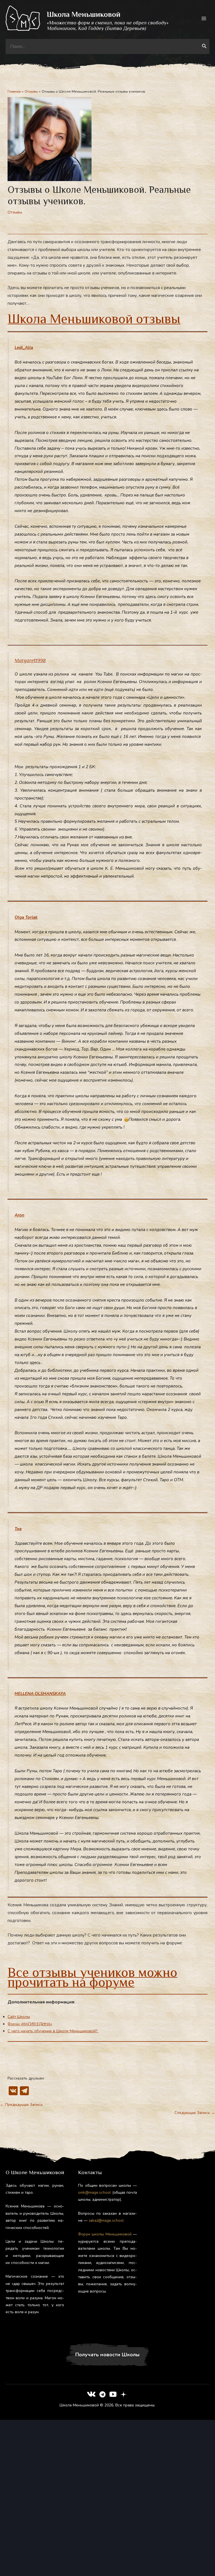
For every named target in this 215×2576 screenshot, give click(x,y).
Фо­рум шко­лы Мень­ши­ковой (105, 2234)
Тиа (18, 1529)
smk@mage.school (94, 2192)
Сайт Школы (19, 2017)
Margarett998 (30, 660)
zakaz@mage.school (106, 2220)
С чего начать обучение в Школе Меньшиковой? (53, 2031)
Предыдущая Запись (21, 2105)
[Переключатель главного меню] (204, 18)
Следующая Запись (195, 2113)
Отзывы (15, 212)
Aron (19, 1215)
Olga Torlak (26, 917)
